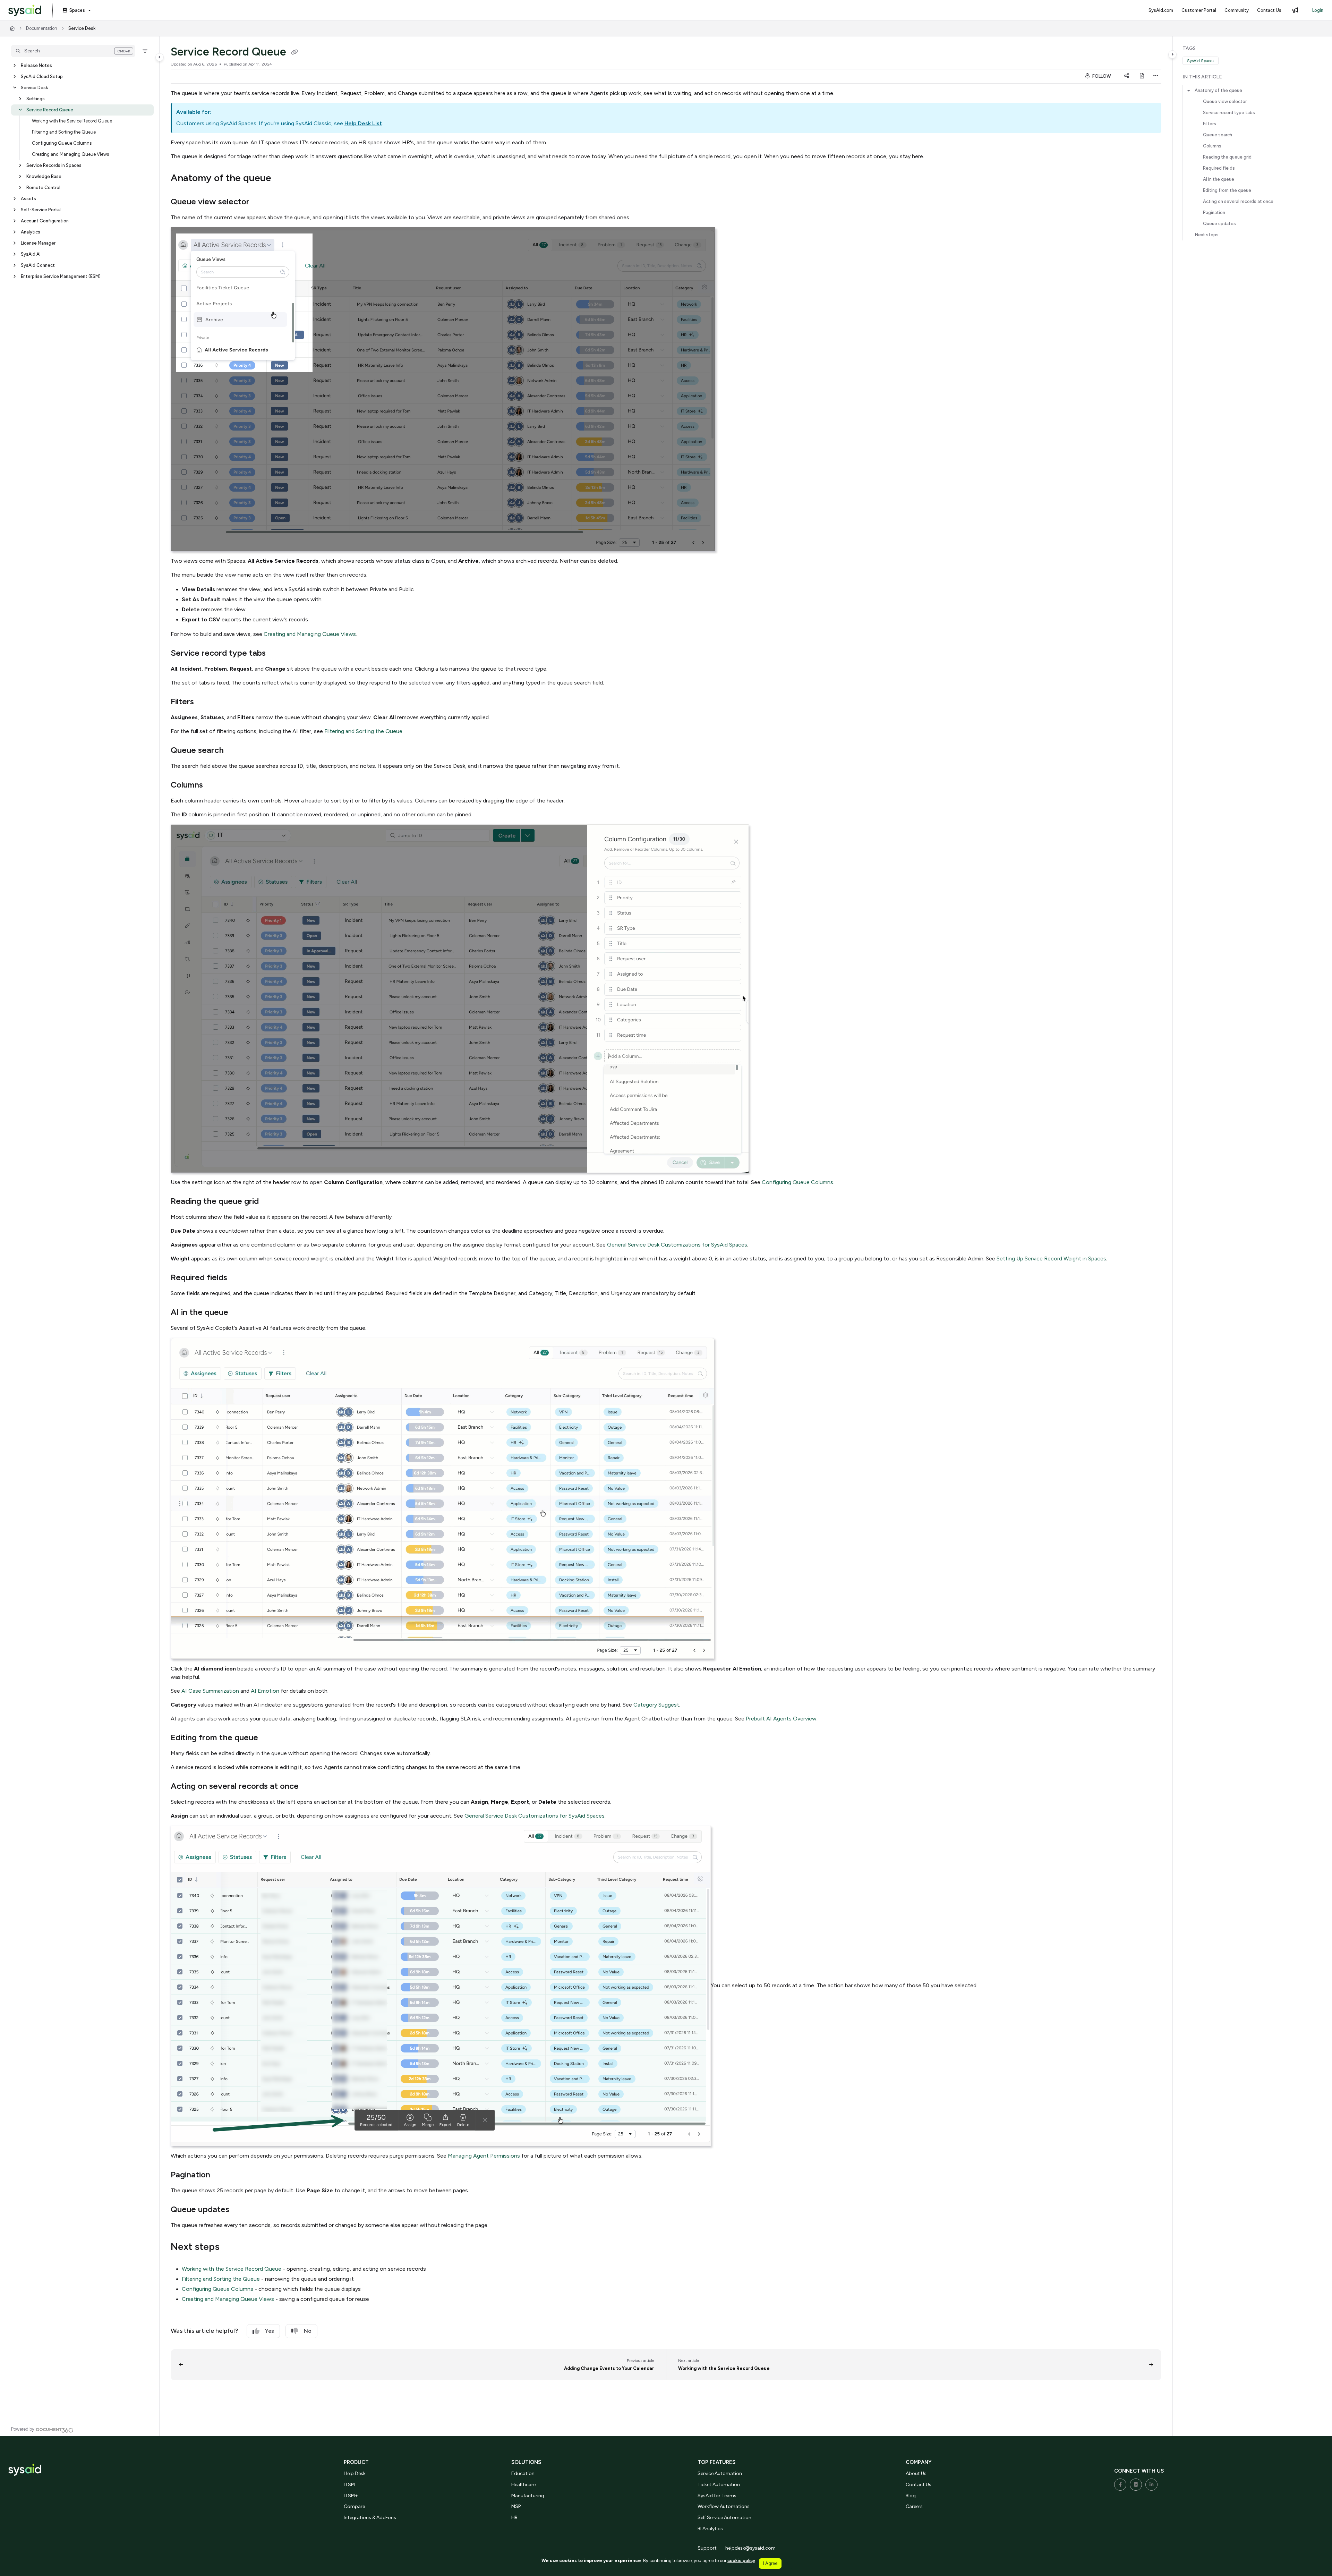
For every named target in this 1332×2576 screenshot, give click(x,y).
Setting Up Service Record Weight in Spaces (1051, 1259)
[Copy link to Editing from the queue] (269, 1738)
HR (514, 2518)
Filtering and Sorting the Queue (64, 132)
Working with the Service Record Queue (72, 121)
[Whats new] (1295, 10)
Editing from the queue (1227, 190)
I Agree (770, 2563)
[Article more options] (1156, 76)
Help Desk (355, 2473)
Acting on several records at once (1238, 201)
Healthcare (523, 2485)
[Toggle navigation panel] (160, 57)
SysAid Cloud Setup (42, 76)
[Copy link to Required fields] (238, 1278)
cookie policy (741, 2561)
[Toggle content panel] (1172, 54)
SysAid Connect (38, 265)
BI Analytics (710, 2529)
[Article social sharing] (1127, 76)
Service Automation (720, 2473)
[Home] (25, 11)
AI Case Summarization (210, 1691)
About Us (916, 2473)
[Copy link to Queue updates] (240, 2210)
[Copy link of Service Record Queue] (294, 53)
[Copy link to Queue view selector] (261, 202)
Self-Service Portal (41, 210)
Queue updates (1219, 224)
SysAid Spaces (1201, 61)
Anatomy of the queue (1218, 90)
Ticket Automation (719, 2485)
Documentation (42, 28)
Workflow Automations (724, 2506)
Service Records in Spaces (54, 165)
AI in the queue (1219, 179)
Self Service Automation (724, 2518)
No (308, 2331)
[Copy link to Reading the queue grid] (270, 1202)
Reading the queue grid (1227, 157)
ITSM (349, 2485)
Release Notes (36, 65)
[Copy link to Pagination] (221, 2175)
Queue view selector (1225, 101)
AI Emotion (265, 1691)
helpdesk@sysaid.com (750, 2548)
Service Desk (82, 28)
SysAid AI (31, 254)
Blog (911, 2496)
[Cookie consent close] (787, 2563)
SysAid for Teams (717, 2496)
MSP (516, 2506)
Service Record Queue (50, 110)
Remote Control (43, 188)
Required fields (1219, 168)
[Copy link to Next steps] (231, 2247)
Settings (36, 99)
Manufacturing (528, 2496)
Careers (914, 2506)
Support (707, 2548)
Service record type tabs (1229, 113)
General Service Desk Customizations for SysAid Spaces (677, 1245)
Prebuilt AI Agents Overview (781, 1719)
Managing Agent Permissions (484, 2156)
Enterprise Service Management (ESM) (61, 276)
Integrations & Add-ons (370, 2518)
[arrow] (1189, 91)
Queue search (1218, 135)
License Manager (38, 243)
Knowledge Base (44, 176)
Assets (28, 199)
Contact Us (919, 2485)
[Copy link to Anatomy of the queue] (282, 179)
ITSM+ (351, 2496)
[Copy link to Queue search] (235, 751)
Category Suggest (656, 1705)
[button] (73, 51)
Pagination (1214, 212)
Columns (1212, 146)
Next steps (1207, 235)
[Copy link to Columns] (214, 785)
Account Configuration (45, 221)
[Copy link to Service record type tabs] (277, 654)
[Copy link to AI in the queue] (239, 1313)
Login (1318, 10)
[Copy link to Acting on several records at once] (310, 1787)
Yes (270, 2331)
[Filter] (145, 51)
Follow (1101, 76)
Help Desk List (363, 123)
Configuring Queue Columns (62, 143)
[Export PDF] (1142, 76)
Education (523, 2473)
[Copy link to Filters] (205, 702)
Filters (1210, 124)
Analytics (31, 232)
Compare (354, 2506)
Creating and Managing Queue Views (70, 154)
